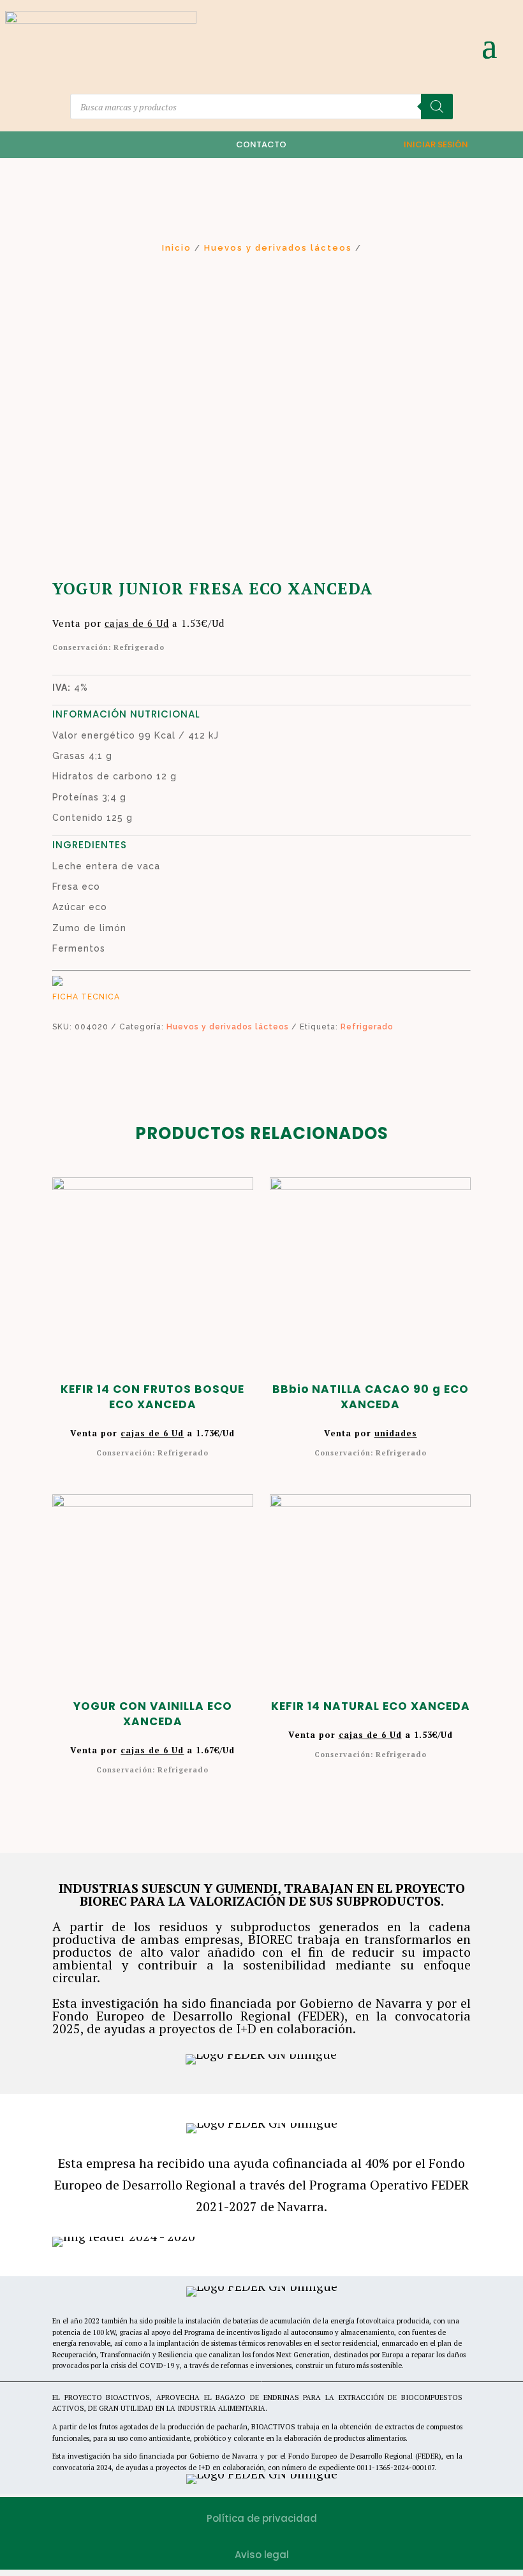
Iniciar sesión (436, 144)
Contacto (261, 144)
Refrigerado (367, 1027)
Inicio (177, 248)
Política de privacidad (262, 2518)
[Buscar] (437, 107)
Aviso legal (262, 2555)
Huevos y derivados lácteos (278, 248)
